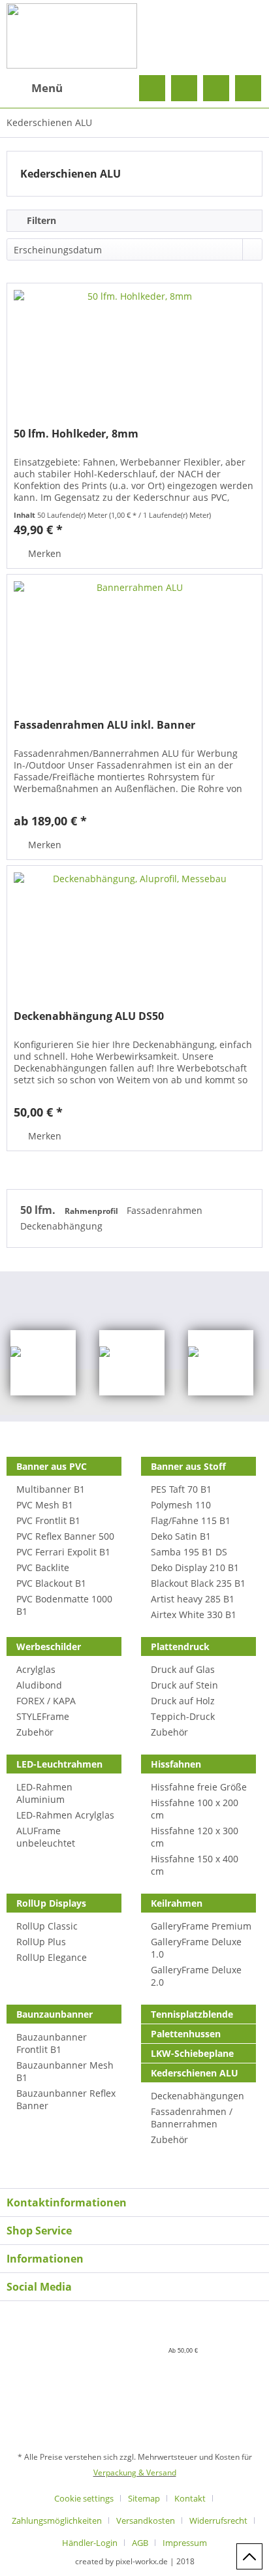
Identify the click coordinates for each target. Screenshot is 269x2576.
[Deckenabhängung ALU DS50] (134, 931)
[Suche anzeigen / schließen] (152, 88)
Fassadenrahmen (165, 1210)
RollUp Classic (47, 1926)
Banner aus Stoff (188, 1466)
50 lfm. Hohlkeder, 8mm (76, 434)
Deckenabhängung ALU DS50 (89, 1016)
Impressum (185, 2543)
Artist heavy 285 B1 (193, 1599)
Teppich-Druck (183, 1716)
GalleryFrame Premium (201, 1926)
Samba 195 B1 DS (189, 1552)
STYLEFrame (43, 1716)
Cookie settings (84, 2498)
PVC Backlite (43, 1567)
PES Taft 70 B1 (181, 1489)
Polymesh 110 (181, 1505)
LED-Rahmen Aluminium (44, 1793)
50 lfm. (39, 1210)
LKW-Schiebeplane (192, 2053)
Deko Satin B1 (181, 1536)
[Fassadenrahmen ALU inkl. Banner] (134, 640)
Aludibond (39, 1685)
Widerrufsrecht (218, 2520)
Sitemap (144, 2498)
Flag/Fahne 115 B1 (191, 1520)
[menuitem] (35, 88)
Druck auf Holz (183, 1701)
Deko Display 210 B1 (195, 1567)
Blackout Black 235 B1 (198, 1583)
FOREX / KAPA (46, 1701)
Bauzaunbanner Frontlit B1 (52, 2043)
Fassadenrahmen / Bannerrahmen (192, 2118)
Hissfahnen (176, 1764)
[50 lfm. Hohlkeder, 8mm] (134, 349)
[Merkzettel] (184, 88)
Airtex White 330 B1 (194, 1614)
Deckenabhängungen (198, 2096)
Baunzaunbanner (55, 2014)
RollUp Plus (41, 1942)
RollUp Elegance (52, 1957)
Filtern (40, 220)
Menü (47, 88)
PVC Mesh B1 (45, 1505)
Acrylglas (36, 1669)
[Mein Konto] (216, 88)
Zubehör (35, 1732)
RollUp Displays (51, 1903)
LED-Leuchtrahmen (59, 1764)
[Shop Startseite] (134, 36)
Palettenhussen (186, 2034)
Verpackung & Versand (135, 2473)
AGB (140, 2543)
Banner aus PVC (52, 1466)
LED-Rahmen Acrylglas (65, 1815)
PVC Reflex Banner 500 (65, 1536)
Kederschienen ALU (195, 2073)
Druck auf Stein (184, 1685)
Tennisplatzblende (192, 2014)
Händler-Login (90, 2543)
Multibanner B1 (51, 1489)
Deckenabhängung (61, 1226)
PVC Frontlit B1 (48, 1520)
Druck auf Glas (183, 1669)
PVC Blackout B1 (51, 1583)
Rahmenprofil (92, 1211)
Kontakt (190, 2498)
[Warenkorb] (248, 88)
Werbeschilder (49, 1646)
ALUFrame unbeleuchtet (46, 1837)
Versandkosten (146, 2520)
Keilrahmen (177, 1903)
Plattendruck (180, 1646)
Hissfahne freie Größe (199, 1787)
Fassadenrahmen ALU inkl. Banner (104, 725)
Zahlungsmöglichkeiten (57, 2520)
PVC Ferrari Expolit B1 (63, 1552)
